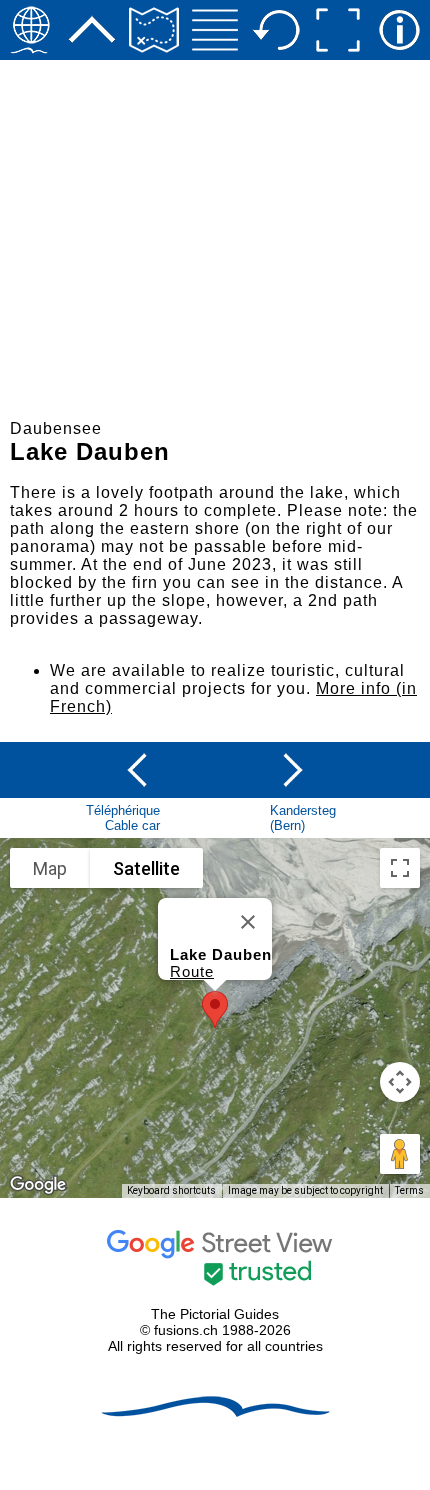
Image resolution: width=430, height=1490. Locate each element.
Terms (409, 1190)
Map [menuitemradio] (50, 868)
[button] (215, 1009)
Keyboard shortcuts (171, 1190)
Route (192, 971)
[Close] (248, 922)
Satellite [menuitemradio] (146, 868)
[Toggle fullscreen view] (400, 868)
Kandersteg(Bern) (303, 818)
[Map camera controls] (400, 1082)
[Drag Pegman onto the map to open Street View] (400, 1154)
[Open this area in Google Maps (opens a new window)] (38, 1185)
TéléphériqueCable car (123, 818)
